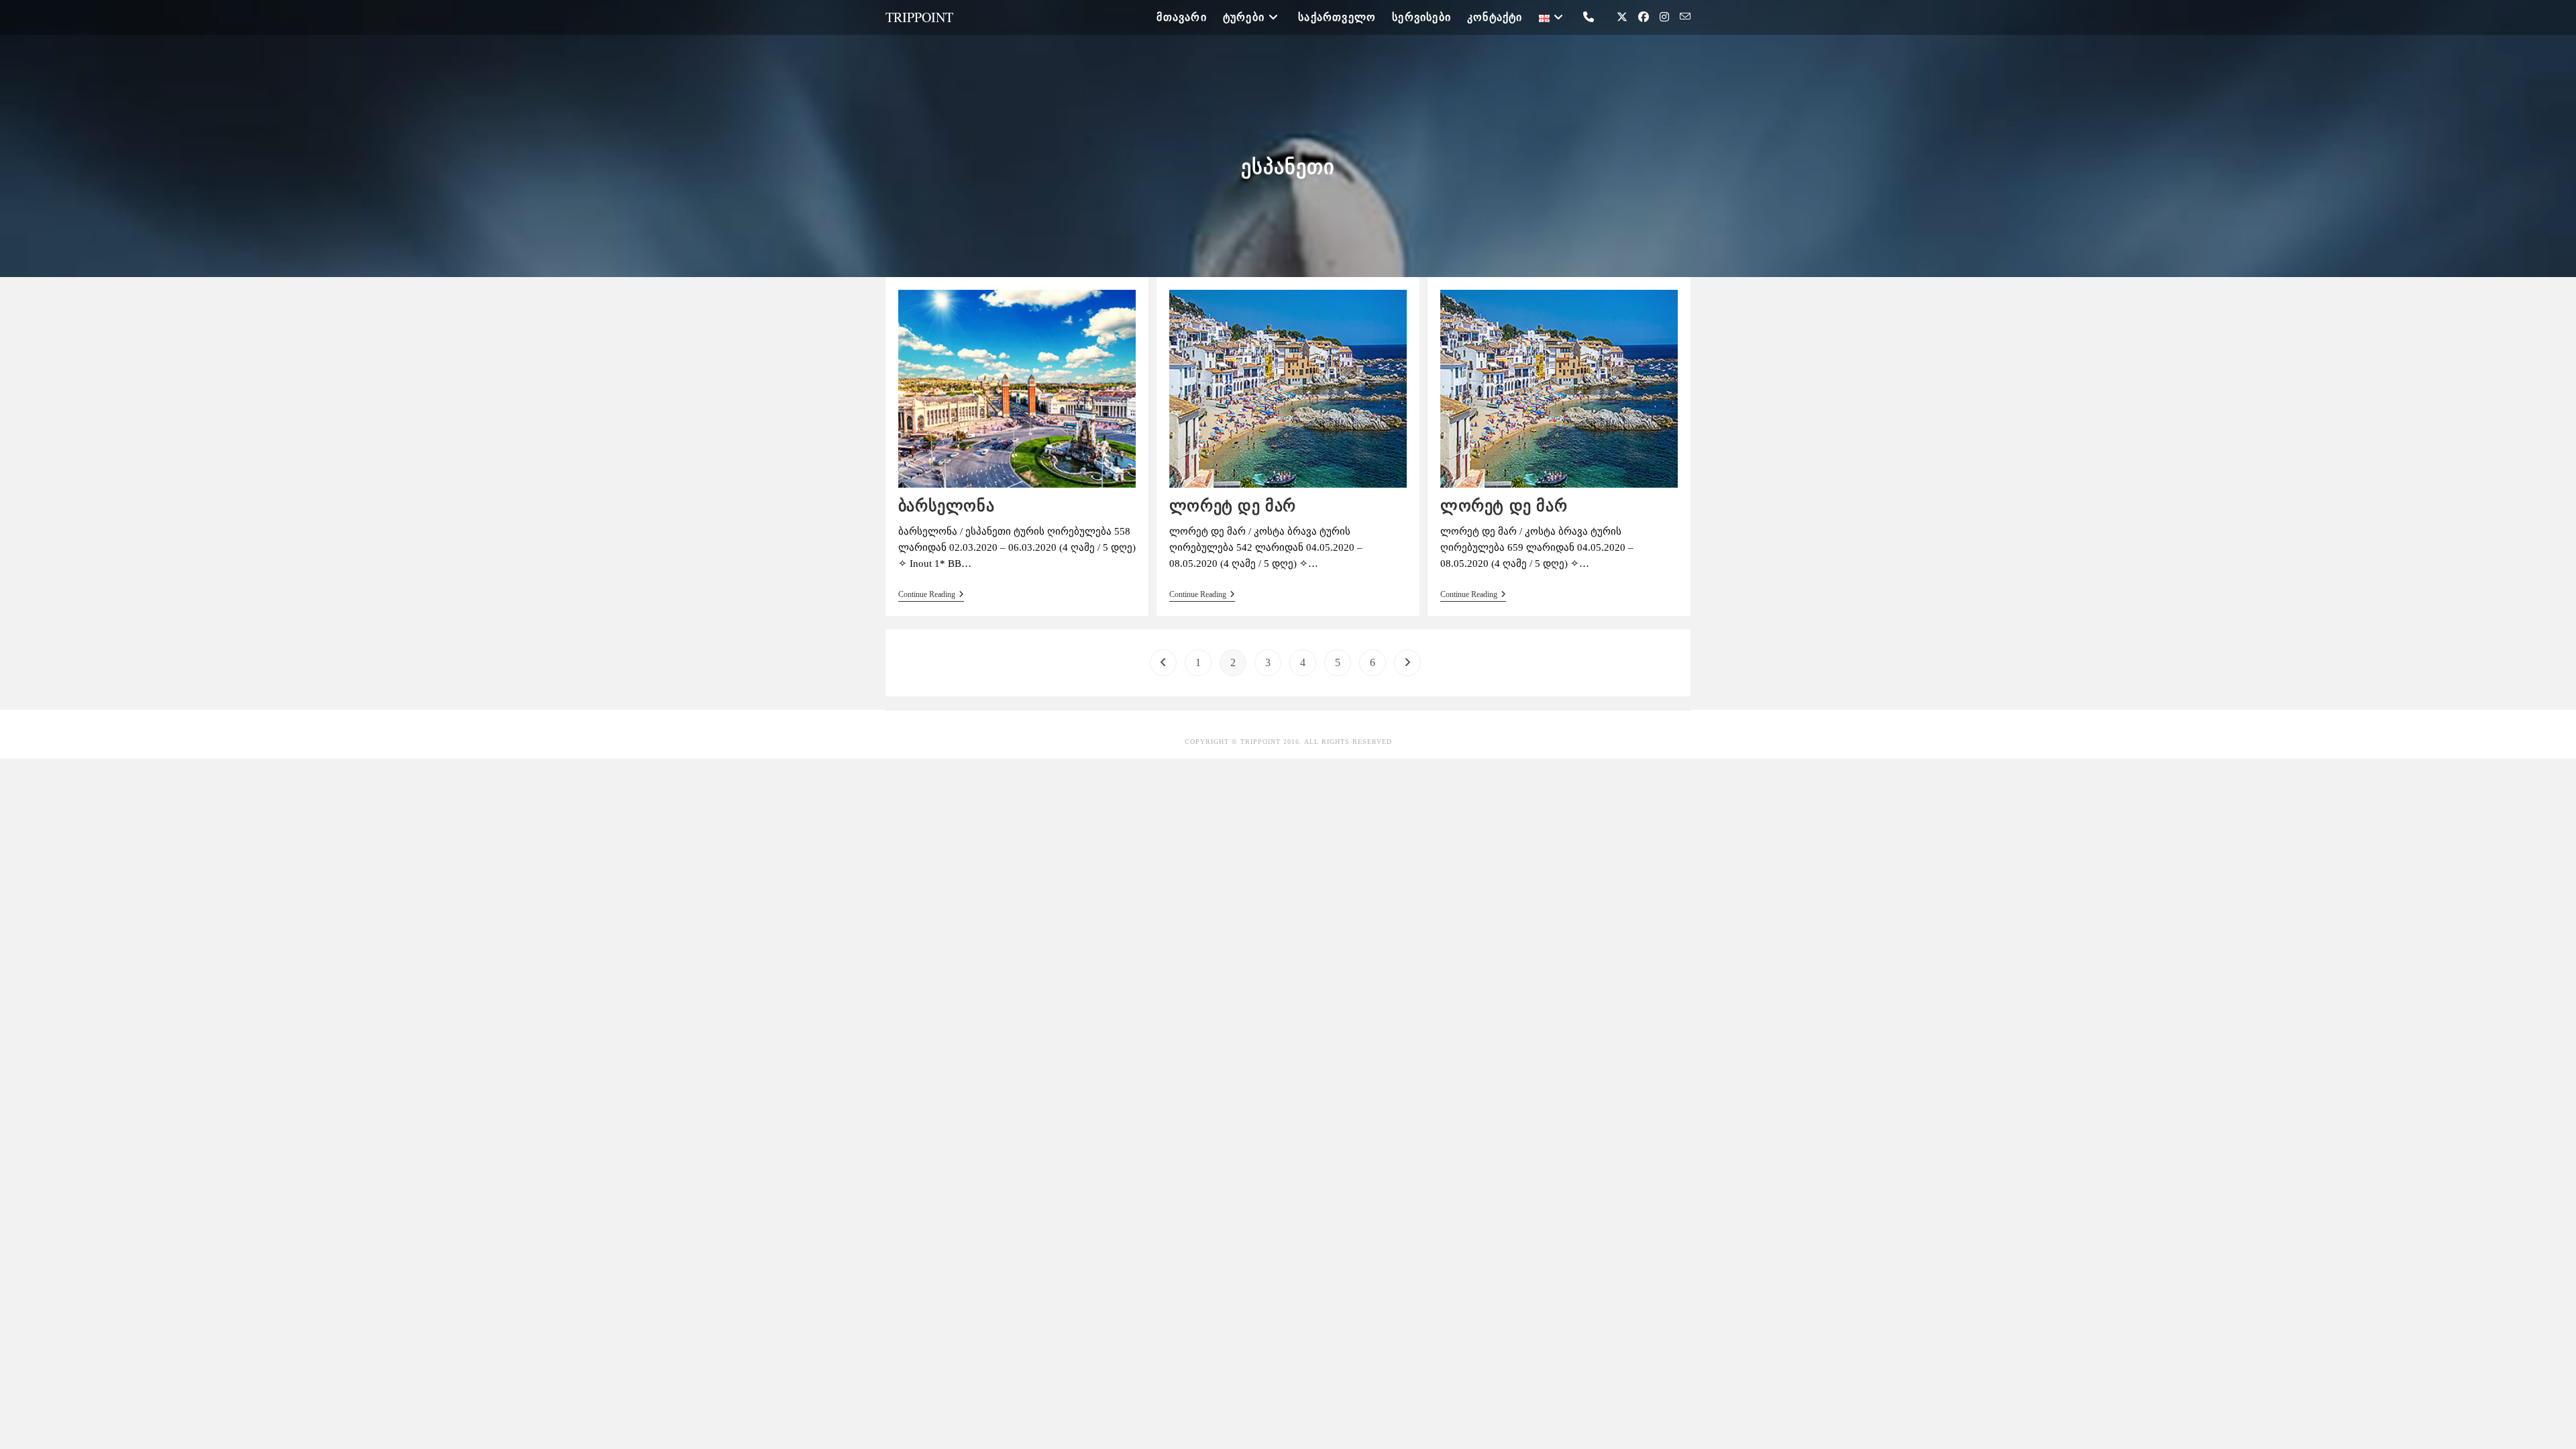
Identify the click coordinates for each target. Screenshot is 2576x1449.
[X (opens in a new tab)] (1622, 17)
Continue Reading (931, 594)
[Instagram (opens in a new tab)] (1664, 17)
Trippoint (919, 17)
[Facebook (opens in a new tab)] (1644, 17)
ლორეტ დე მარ (1233, 505)
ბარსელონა (946, 505)
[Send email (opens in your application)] (1685, 17)
